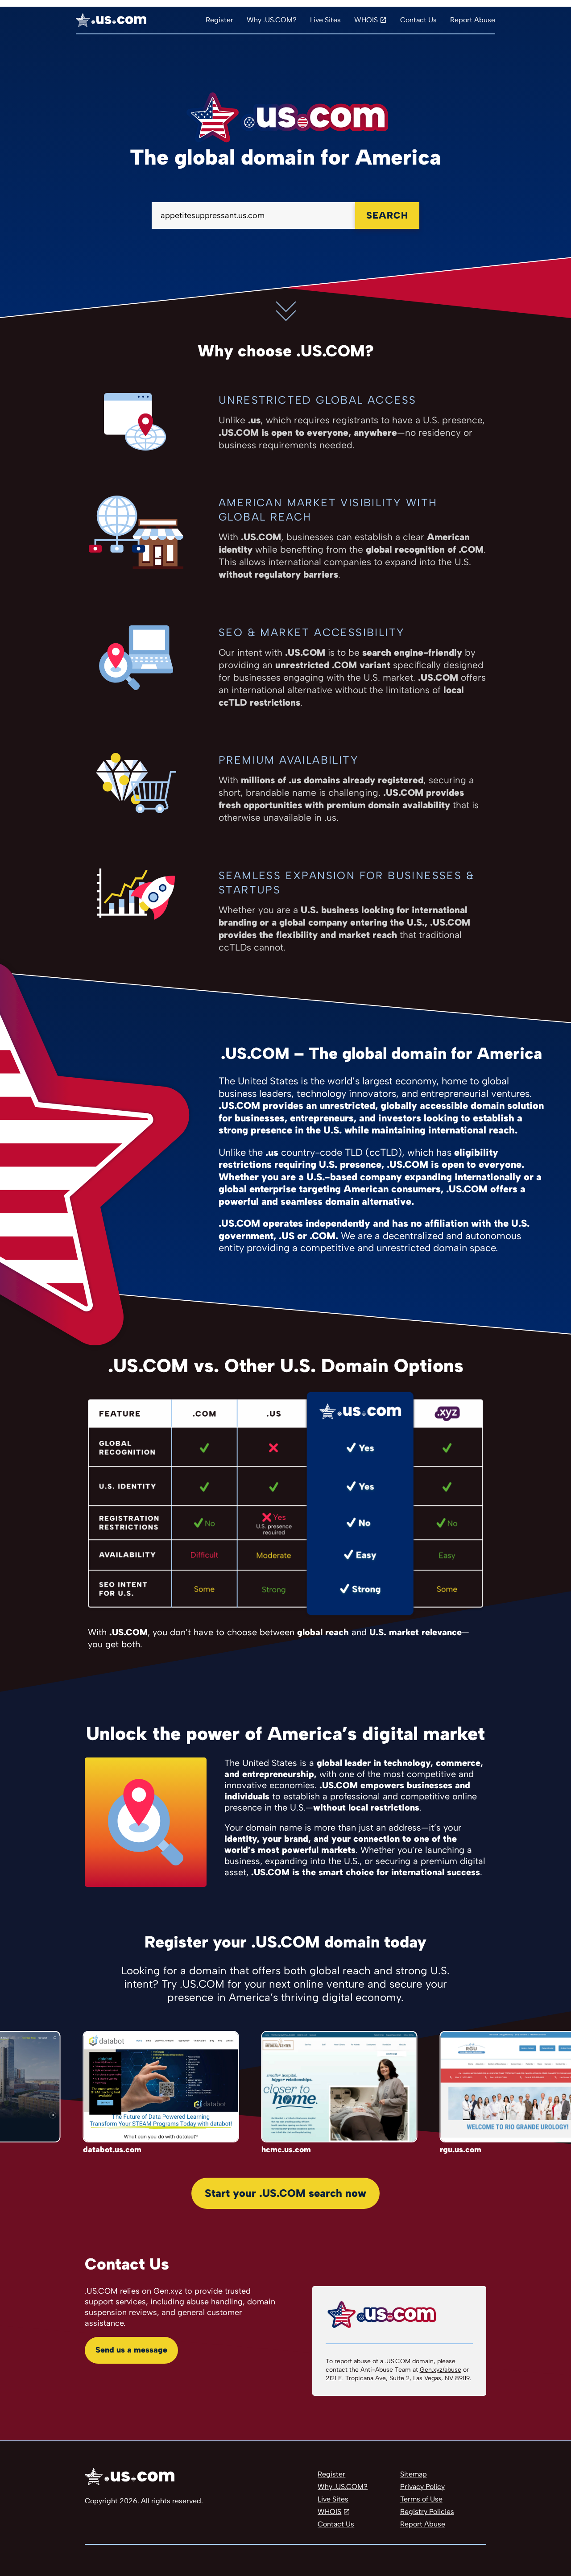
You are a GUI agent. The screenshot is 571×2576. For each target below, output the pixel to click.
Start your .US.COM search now (285, 2193)
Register (219, 20)
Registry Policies (427, 2512)
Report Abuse (473, 20)
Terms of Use (421, 2499)
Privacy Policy (422, 2487)
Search (387, 215)
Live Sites (325, 20)
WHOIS (366, 20)
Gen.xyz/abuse (441, 2370)
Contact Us (418, 20)
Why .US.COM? (272, 20)
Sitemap (414, 2474)
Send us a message (131, 2350)
